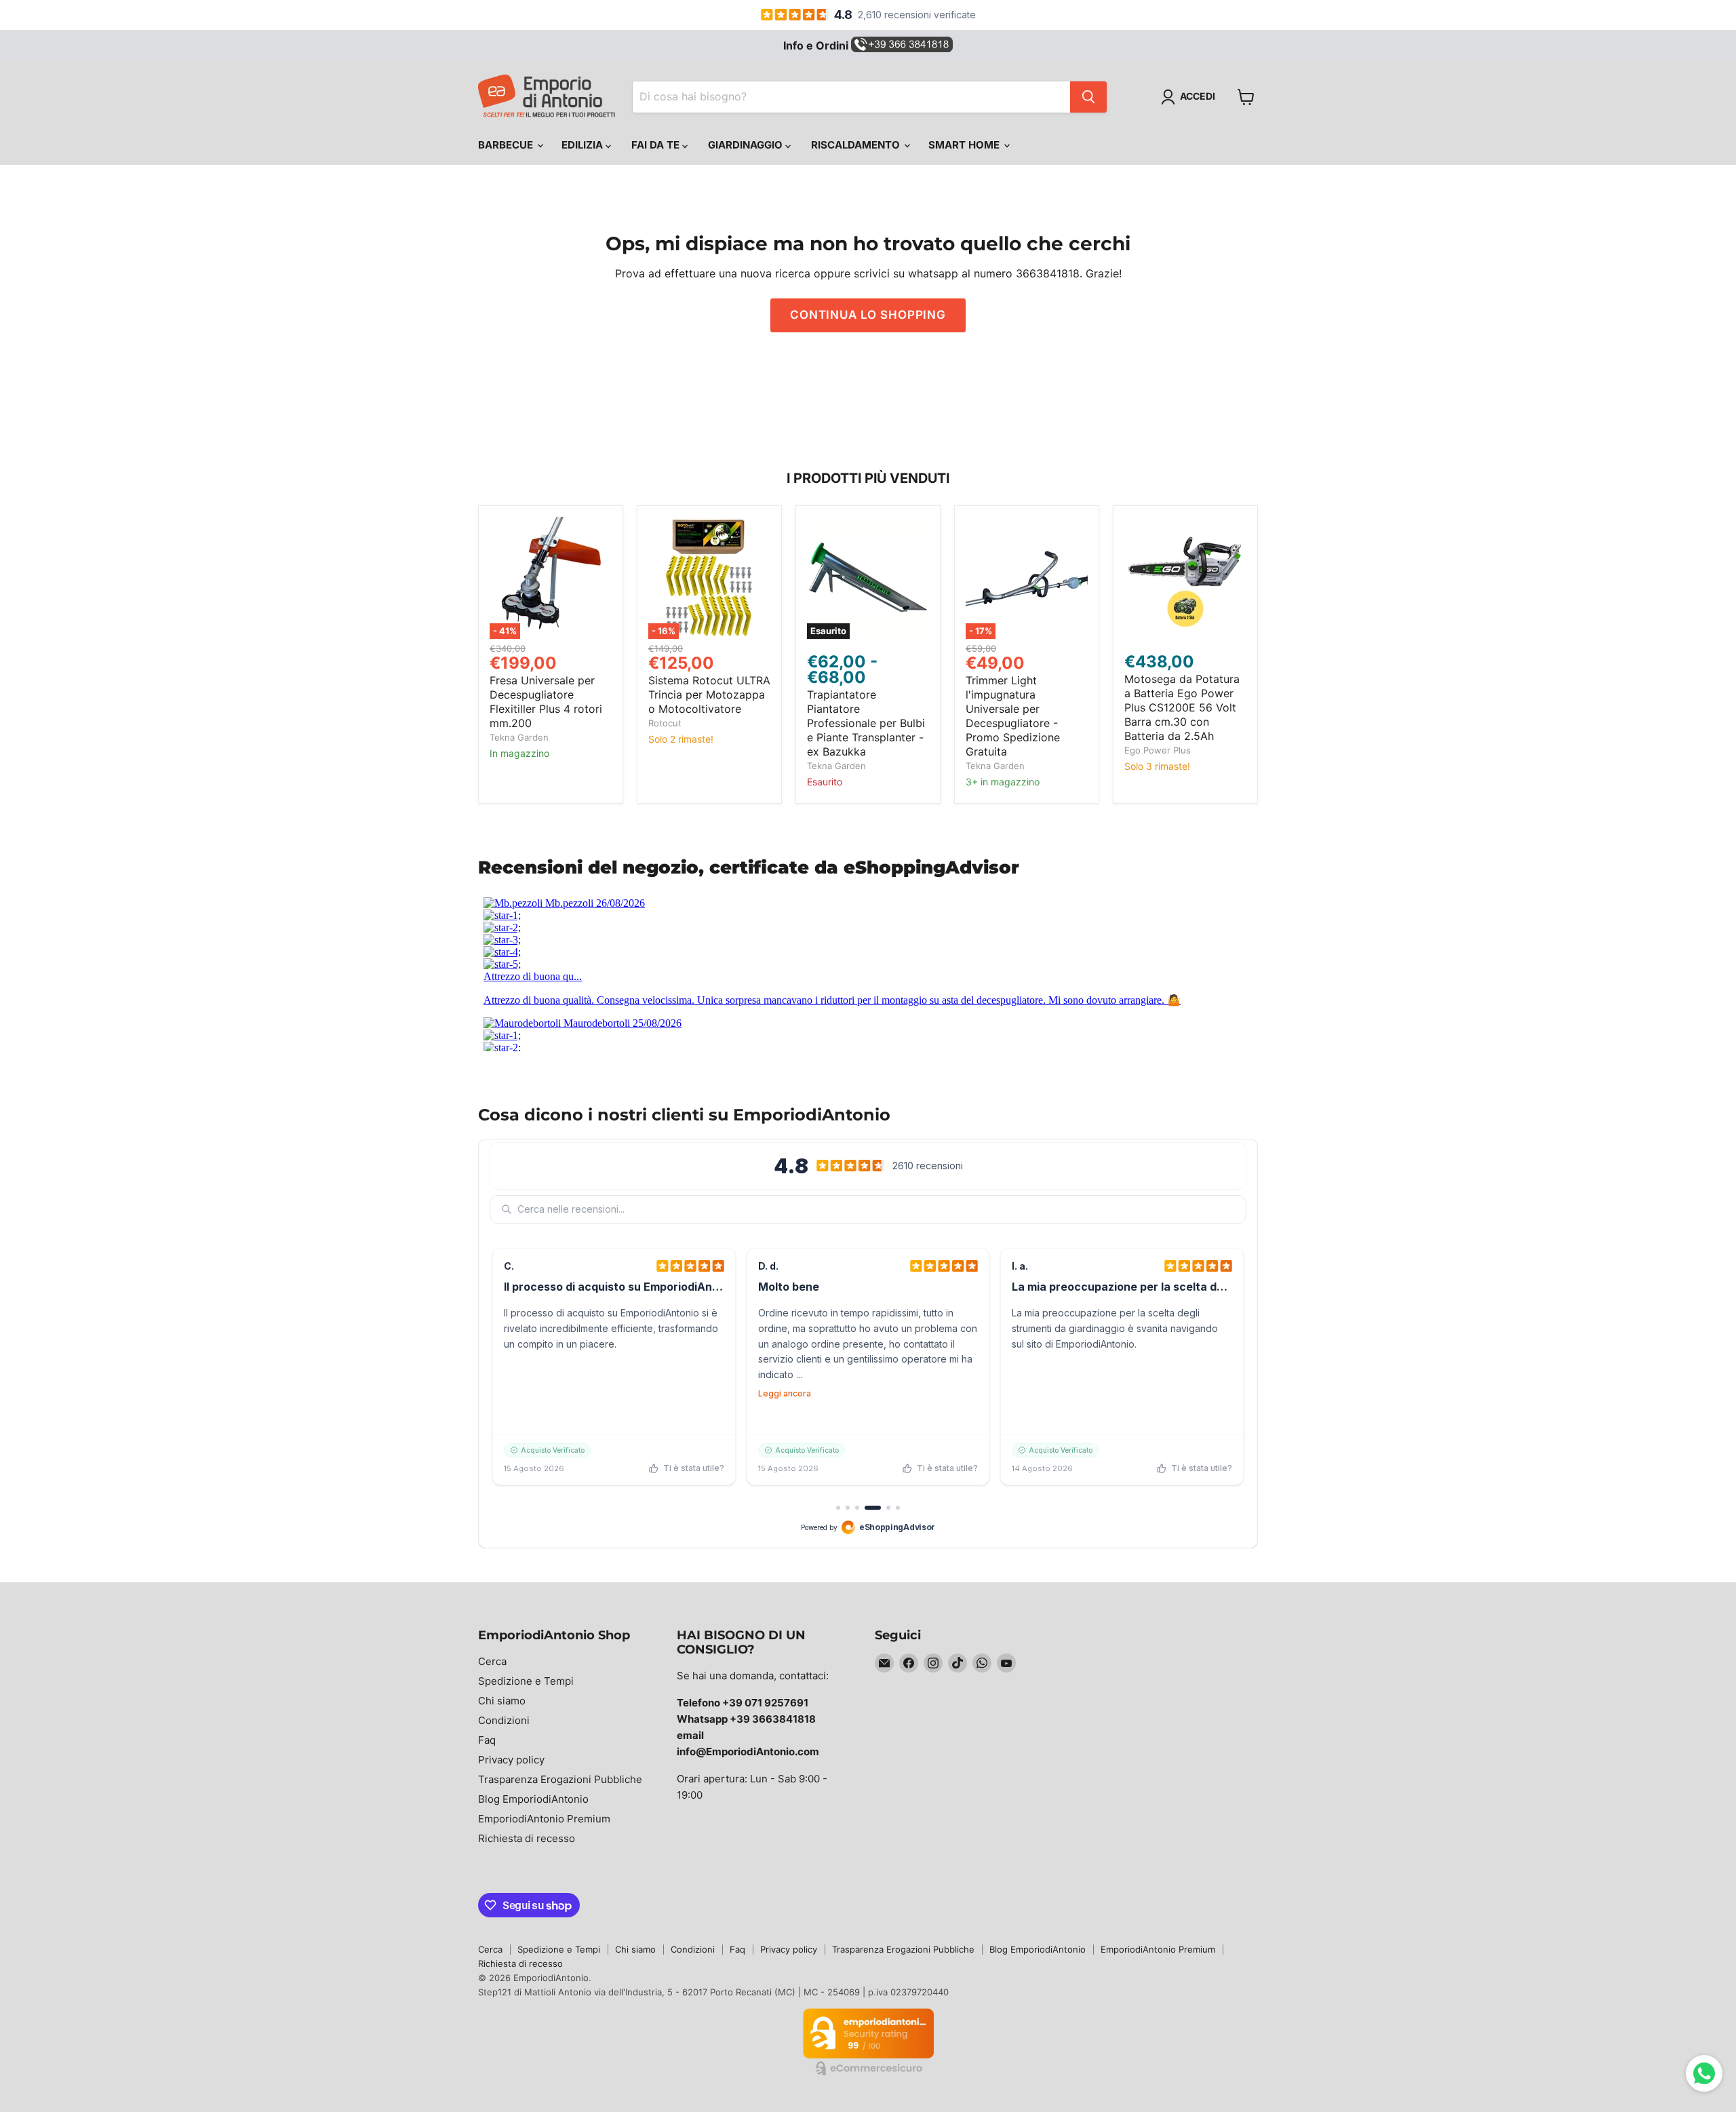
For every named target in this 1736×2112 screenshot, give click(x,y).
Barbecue (507, 145)
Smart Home (965, 145)
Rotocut (665, 723)
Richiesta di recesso (527, 1838)
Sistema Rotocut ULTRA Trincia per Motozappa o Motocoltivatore (709, 695)
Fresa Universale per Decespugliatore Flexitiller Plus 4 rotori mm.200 (546, 702)
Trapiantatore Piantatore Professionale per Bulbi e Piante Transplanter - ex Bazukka (866, 723)
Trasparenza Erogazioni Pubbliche (560, 1779)
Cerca (492, 1661)
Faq (487, 1740)
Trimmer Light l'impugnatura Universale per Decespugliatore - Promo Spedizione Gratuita (1013, 716)
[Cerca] (1088, 97)
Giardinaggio (747, 145)
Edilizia (584, 145)
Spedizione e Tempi (526, 1681)
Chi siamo (502, 1701)
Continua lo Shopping (868, 315)
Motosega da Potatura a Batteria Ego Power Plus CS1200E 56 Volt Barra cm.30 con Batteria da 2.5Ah (1182, 707)
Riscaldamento (857, 145)
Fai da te (657, 145)
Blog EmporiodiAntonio (533, 1799)
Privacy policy (511, 1760)
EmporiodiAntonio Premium (544, 1819)
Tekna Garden (519, 737)
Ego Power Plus (1158, 750)
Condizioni (504, 1720)
